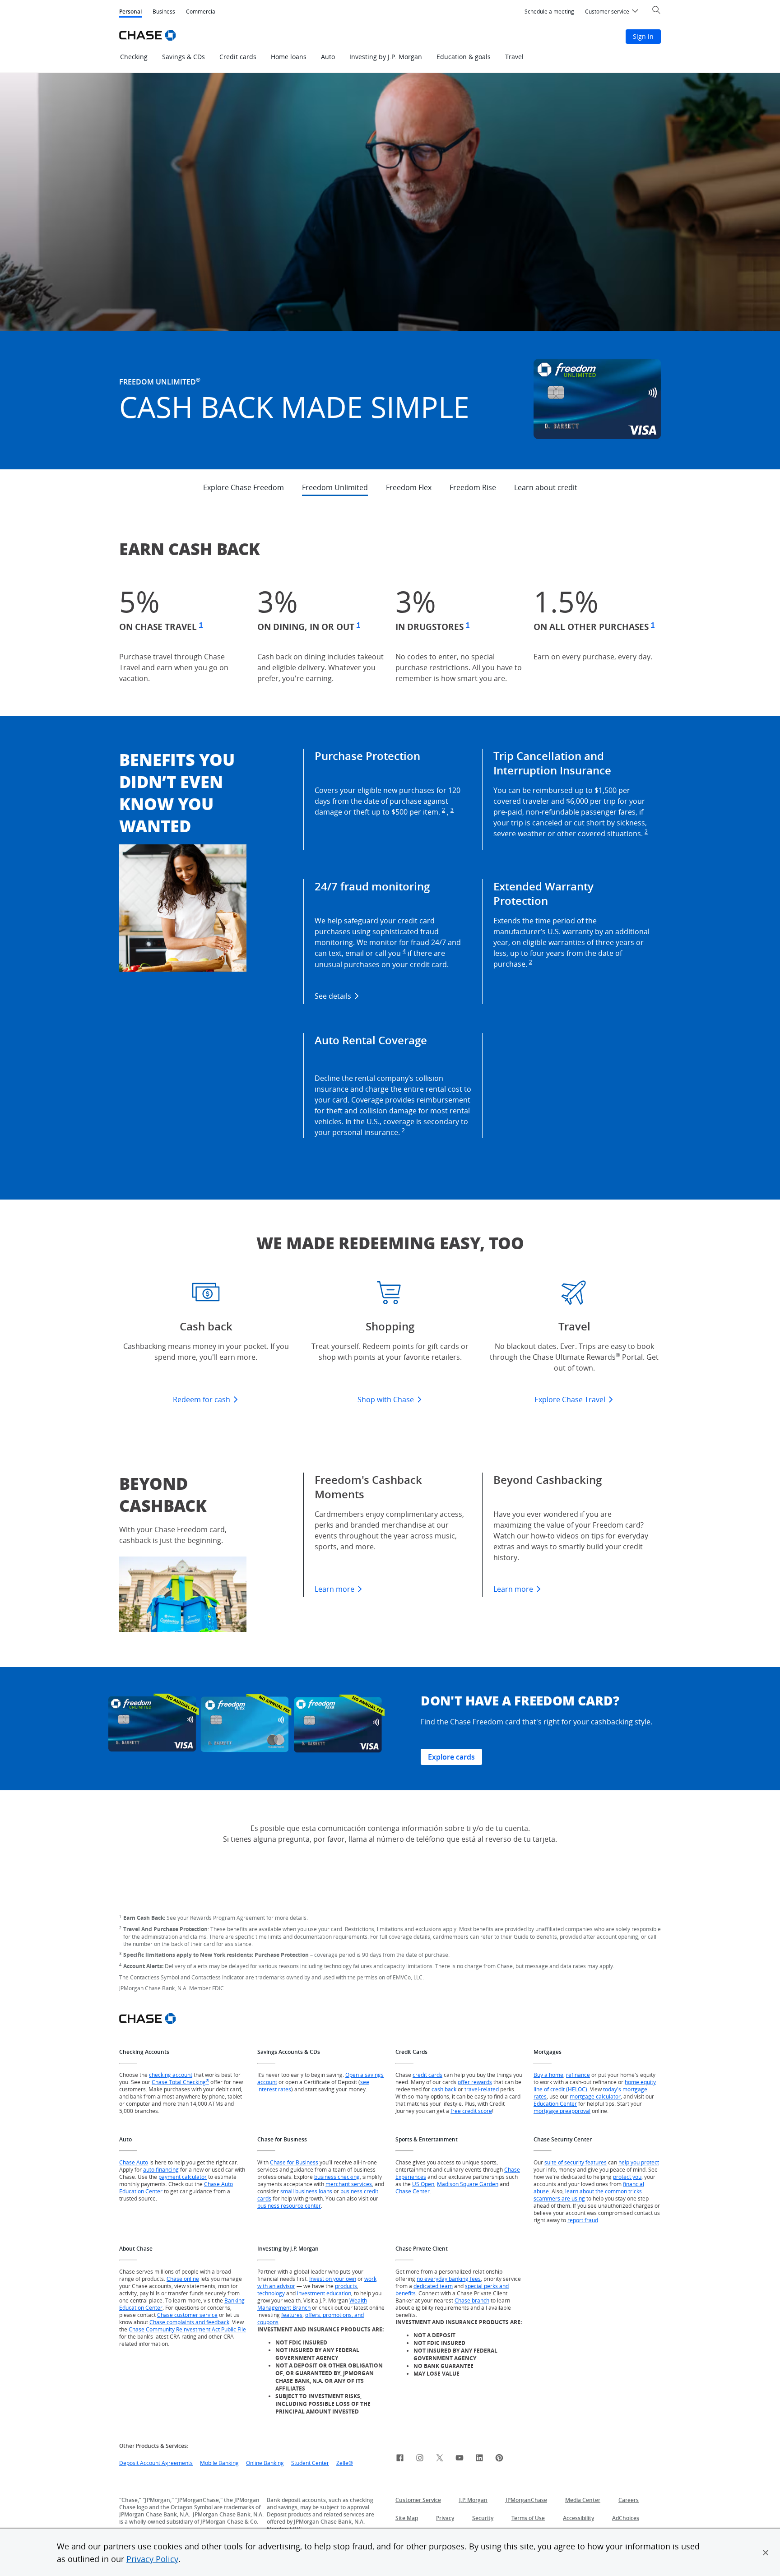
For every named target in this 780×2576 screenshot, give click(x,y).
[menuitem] (549, 12)
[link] (400, 2459)
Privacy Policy (152, 2559)
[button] (766, 2553)
